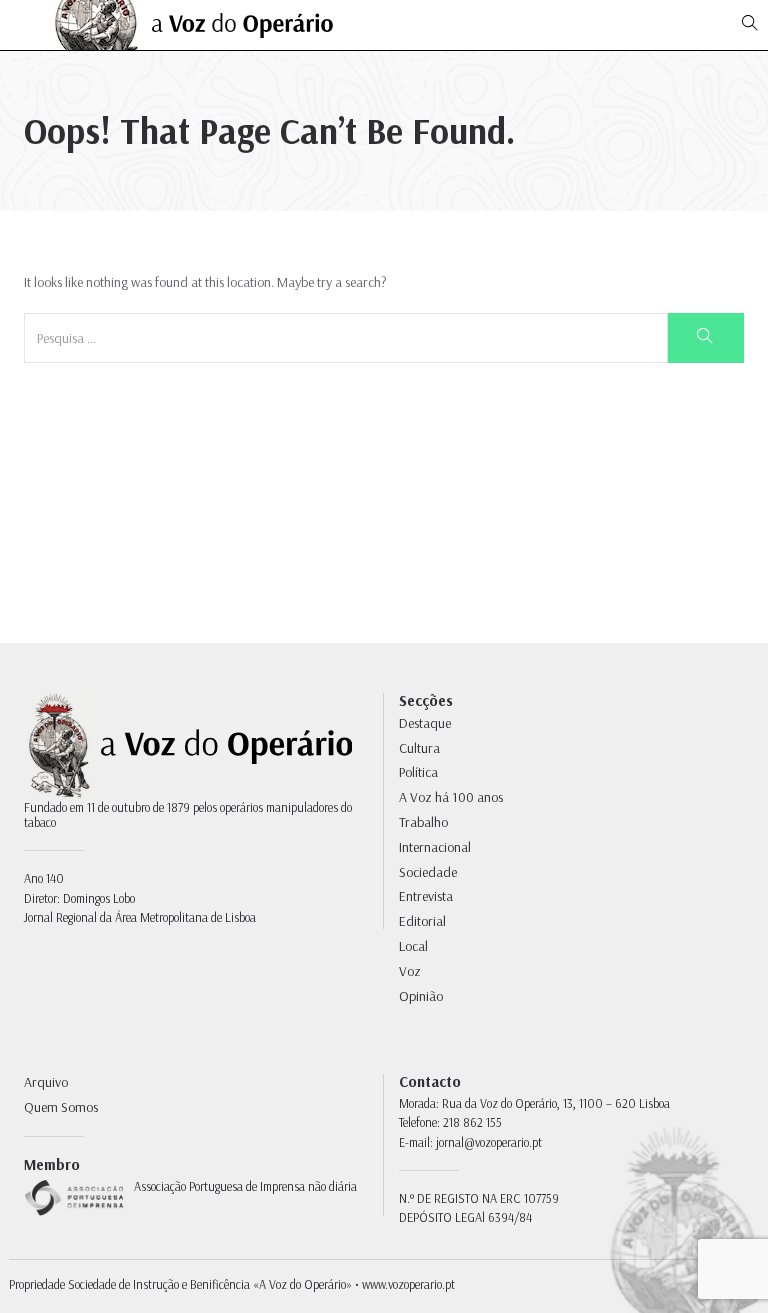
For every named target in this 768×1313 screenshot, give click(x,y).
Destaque (425, 723)
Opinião (421, 996)
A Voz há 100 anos (451, 797)
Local (413, 946)
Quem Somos (61, 1107)
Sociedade (428, 872)
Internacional (435, 847)
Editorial (422, 921)
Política (418, 772)
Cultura (419, 748)
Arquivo (46, 1082)
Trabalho (423, 822)
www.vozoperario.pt (408, 1284)
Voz (410, 971)
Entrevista (426, 896)
